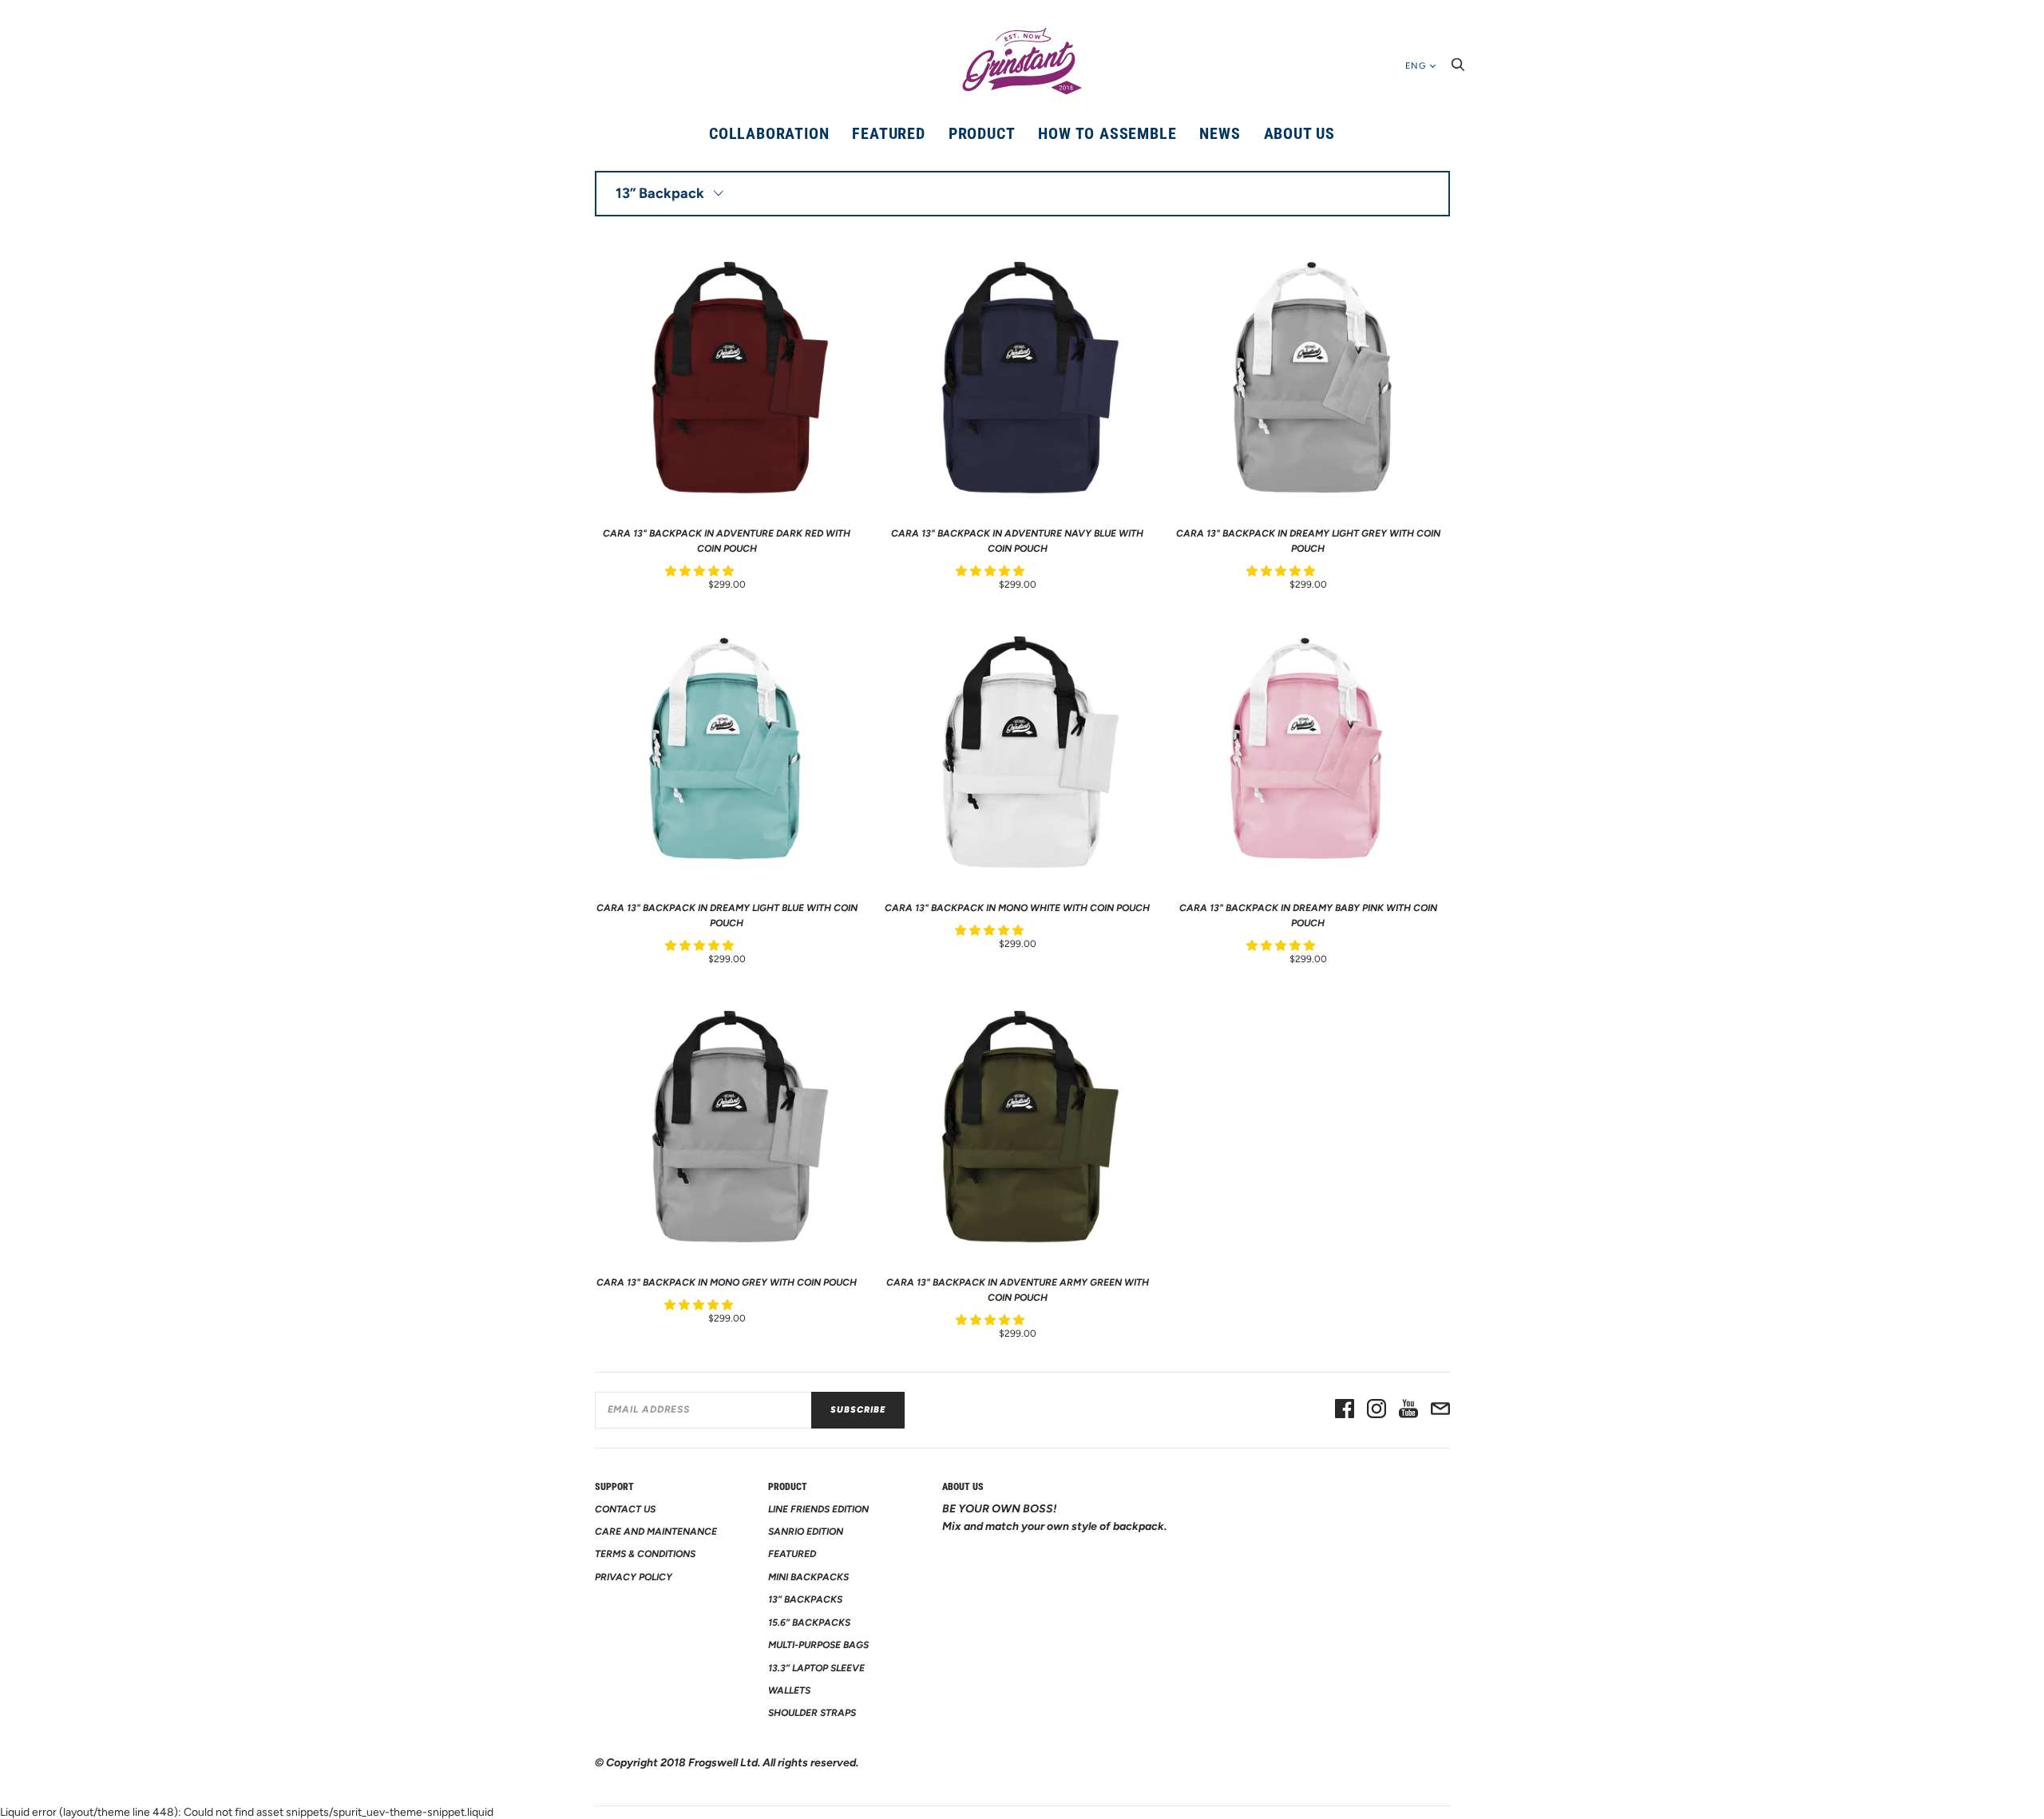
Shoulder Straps (812, 1713)
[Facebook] (1345, 1410)
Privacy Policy (634, 1577)
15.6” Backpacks (809, 1623)
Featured (888, 133)
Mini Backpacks (808, 1577)
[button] (701, 571)
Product (982, 133)
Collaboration (769, 133)
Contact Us (625, 1509)
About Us (1299, 133)
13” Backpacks (805, 1599)
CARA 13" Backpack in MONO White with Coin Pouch (1017, 908)
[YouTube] (1408, 1410)
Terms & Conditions (645, 1554)
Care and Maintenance (656, 1532)
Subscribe (858, 1410)
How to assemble (1107, 133)
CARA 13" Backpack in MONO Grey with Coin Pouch (727, 1282)
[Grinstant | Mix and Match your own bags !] (1022, 61)
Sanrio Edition (806, 1532)
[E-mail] (1440, 1410)
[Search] (1458, 69)
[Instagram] (1377, 1410)
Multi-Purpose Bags (818, 1645)
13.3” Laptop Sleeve (816, 1668)
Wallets (789, 1690)
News (1220, 133)
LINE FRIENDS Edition (818, 1509)
